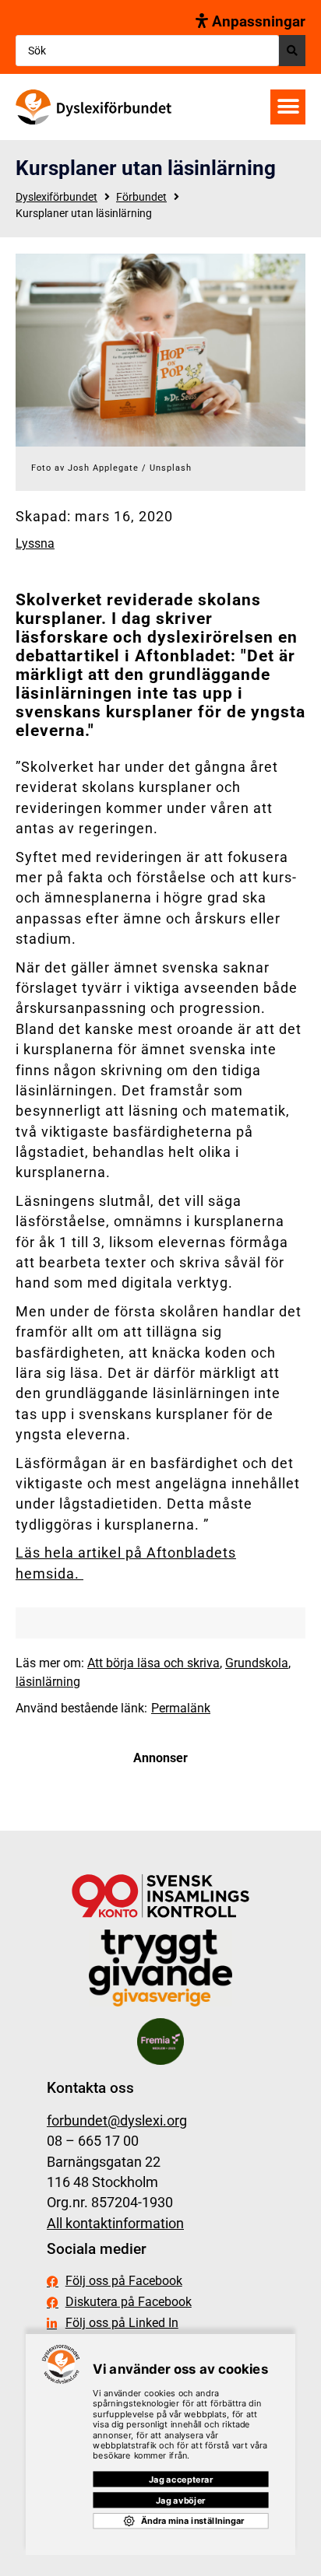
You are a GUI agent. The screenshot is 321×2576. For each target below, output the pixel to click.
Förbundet (141, 197)
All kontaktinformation (115, 2224)
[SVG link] (93, 107)
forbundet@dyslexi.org (117, 2121)
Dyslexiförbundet (56, 197)
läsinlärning (48, 1682)
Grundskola (257, 1663)
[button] (288, 107)
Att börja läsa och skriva (153, 1663)
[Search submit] (292, 51)
